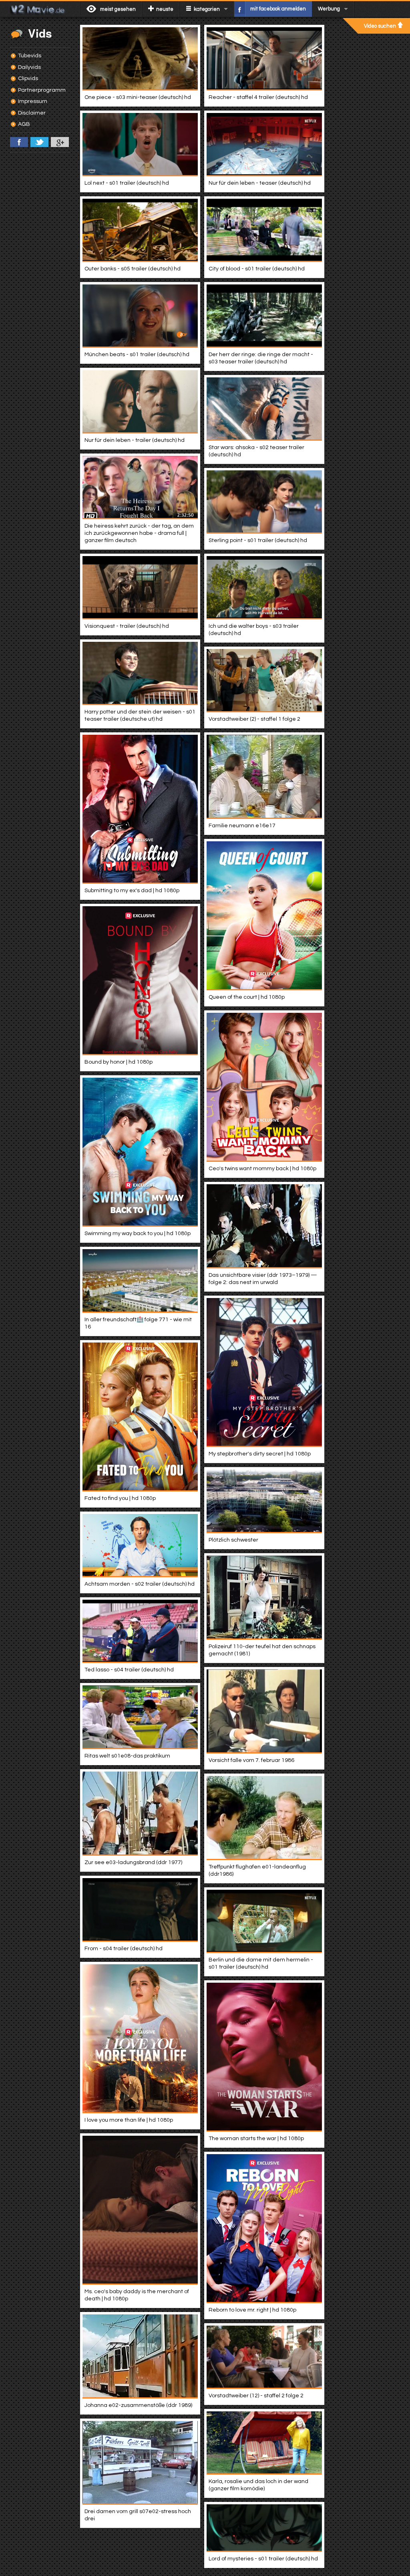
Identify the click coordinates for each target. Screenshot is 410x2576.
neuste (165, 9)
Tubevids (30, 56)
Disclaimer (32, 113)
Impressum (33, 101)
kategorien (207, 9)
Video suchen (380, 26)
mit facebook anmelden (278, 9)
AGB (24, 124)
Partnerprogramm (42, 90)
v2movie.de (40, 9)
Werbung (329, 9)
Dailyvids (29, 67)
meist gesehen (118, 9)
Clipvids (28, 79)
